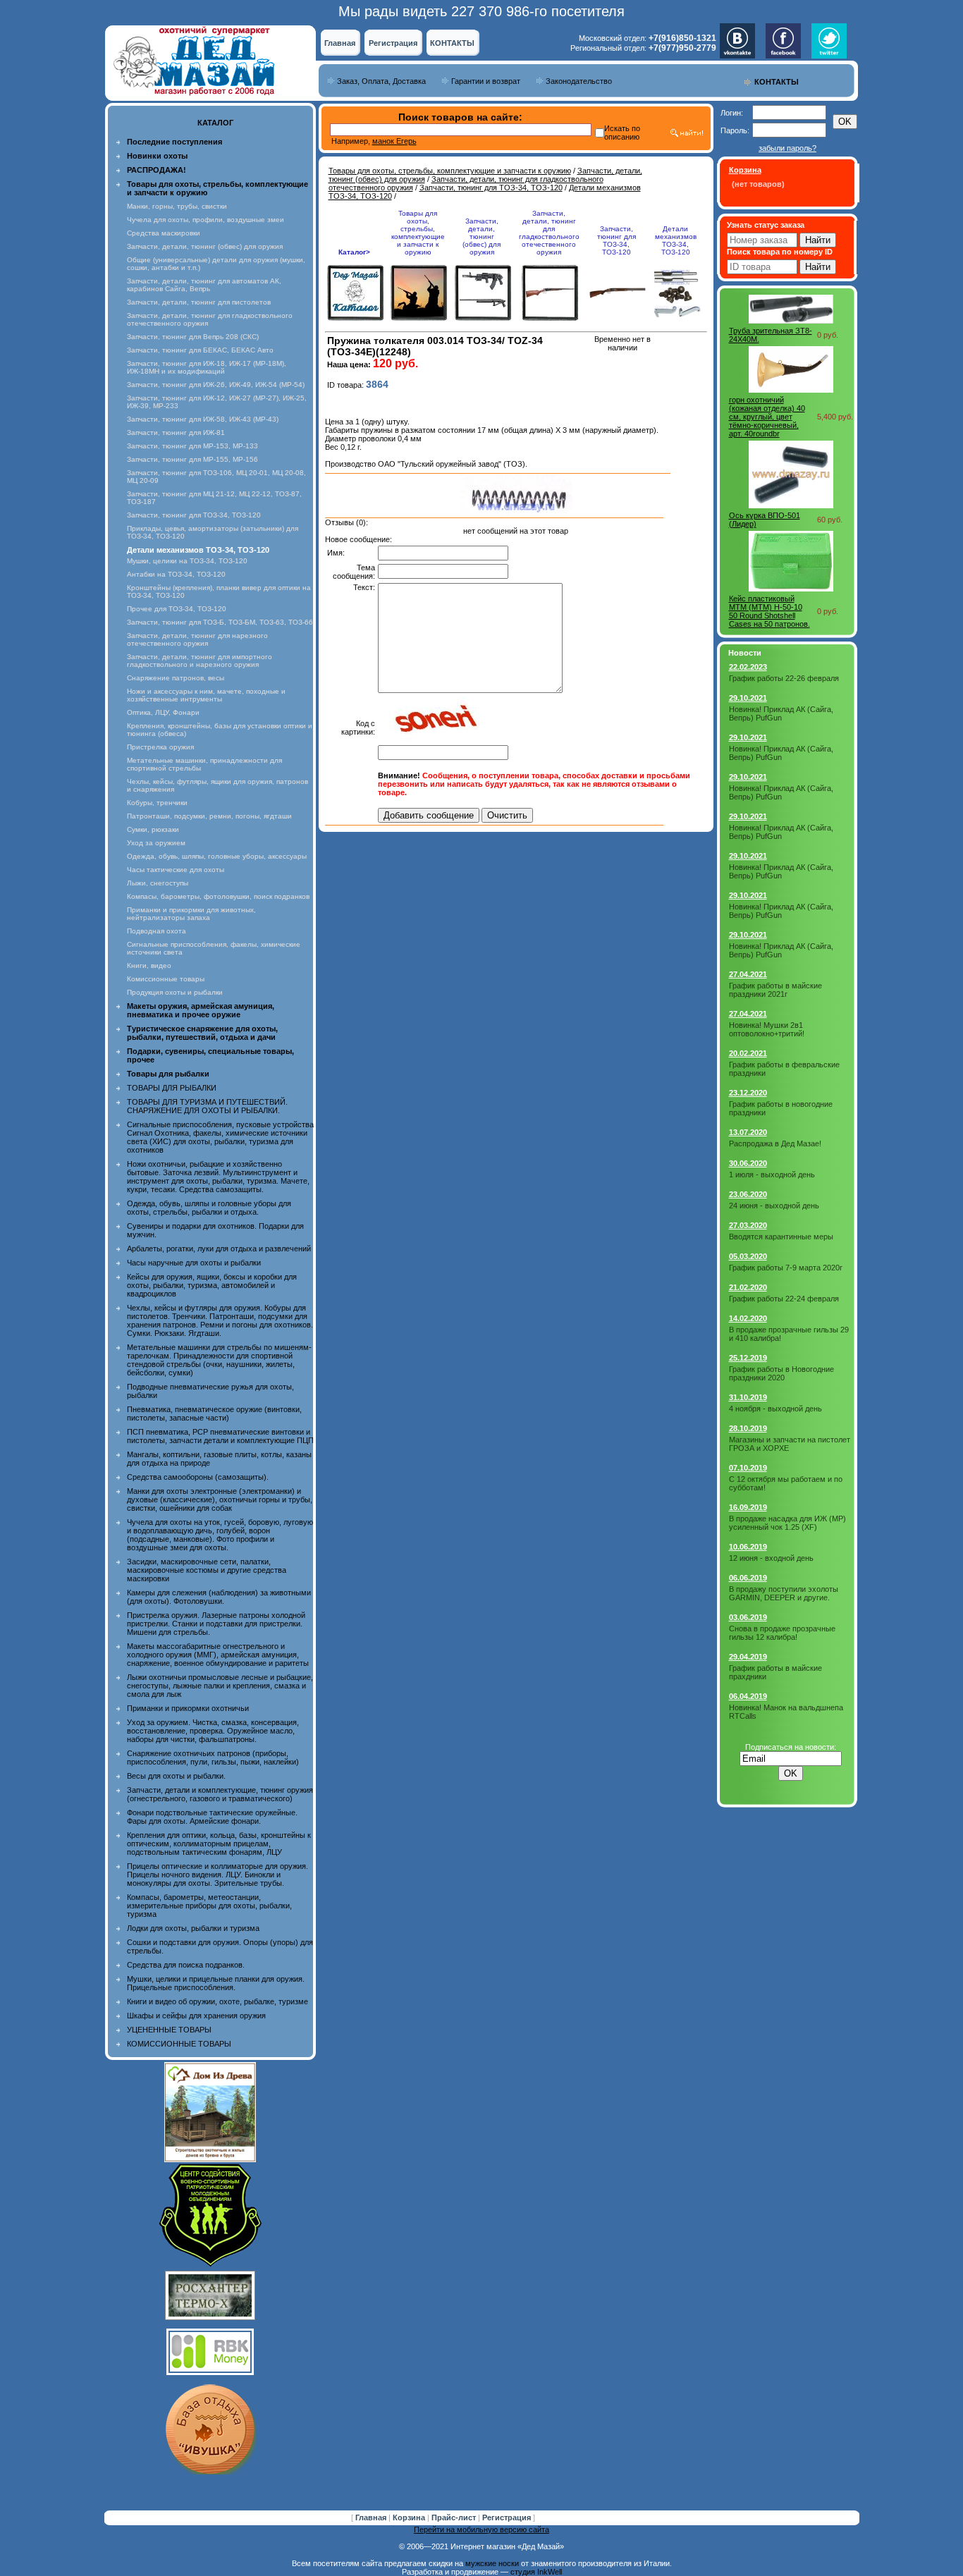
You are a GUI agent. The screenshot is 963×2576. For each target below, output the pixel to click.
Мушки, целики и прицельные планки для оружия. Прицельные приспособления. (216, 1983)
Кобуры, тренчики (157, 803)
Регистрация (393, 43)
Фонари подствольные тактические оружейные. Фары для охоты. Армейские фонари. (212, 1817)
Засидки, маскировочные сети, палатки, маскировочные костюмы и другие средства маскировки (207, 1570)
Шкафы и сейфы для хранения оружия (196, 2016)
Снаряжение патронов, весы (176, 678)
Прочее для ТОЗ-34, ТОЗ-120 (177, 609)
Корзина (410, 2517)
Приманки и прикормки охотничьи (188, 1708)
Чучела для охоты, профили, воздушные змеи (206, 220)
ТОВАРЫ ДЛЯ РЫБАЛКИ (172, 1088)
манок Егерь (394, 141)
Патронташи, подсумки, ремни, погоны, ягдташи (209, 816)
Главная (340, 43)
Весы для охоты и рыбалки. (176, 1776)
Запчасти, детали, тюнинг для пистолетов (199, 302)
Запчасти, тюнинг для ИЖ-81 (176, 433)
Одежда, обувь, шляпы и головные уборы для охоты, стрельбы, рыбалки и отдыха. (209, 1208)
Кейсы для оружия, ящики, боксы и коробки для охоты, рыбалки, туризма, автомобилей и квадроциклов (212, 1285)
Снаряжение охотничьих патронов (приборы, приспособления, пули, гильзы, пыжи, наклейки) (213, 1758)
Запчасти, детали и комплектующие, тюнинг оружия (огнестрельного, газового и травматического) (220, 1794)
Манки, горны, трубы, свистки (177, 206)
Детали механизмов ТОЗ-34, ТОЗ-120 (676, 240)
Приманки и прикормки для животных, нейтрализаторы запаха (191, 914)
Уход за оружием (156, 843)
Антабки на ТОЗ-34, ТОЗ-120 (176, 574)
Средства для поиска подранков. (186, 1965)
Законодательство (579, 81)
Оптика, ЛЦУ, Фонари (163, 712)
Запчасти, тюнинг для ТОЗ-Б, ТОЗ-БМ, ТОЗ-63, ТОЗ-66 (220, 622)
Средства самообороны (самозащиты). (198, 1477)
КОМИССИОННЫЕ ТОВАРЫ (179, 2044)
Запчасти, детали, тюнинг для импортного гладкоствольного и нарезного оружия (200, 661)
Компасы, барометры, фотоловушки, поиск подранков (218, 896)
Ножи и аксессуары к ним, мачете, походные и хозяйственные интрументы (206, 695)
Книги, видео (149, 965)
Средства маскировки (164, 233)
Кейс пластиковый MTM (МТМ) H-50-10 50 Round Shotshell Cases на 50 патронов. (769, 611)
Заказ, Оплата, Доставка (381, 81)
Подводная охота (157, 931)
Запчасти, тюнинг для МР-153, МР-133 (192, 446)
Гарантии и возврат (486, 81)
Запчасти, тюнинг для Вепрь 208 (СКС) (193, 337)
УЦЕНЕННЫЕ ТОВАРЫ (169, 2030)
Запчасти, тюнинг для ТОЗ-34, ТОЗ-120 (194, 515)
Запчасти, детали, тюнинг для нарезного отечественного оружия (197, 639)
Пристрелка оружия (160, 747)
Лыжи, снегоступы (158, 883)
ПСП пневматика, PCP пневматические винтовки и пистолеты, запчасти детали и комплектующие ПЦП (220, 1436)
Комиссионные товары (166, 979)
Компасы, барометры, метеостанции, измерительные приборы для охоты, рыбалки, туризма (209, 1906)
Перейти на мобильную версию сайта (481, 2529)
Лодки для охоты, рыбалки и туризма (193, 1928)
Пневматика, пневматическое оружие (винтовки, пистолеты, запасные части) (214, 1413)
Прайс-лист (455, 2517)
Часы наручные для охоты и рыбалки (194, 1263)
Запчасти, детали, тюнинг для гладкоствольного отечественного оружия (549, 233)
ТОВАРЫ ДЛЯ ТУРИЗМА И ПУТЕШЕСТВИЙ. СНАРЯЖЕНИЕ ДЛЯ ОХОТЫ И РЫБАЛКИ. (207, 1106)
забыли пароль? (787, 148)
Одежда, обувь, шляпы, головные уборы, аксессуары (217, 856)
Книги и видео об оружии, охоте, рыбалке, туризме (217, 2001)
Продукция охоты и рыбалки (175, 992)
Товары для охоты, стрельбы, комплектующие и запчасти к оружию (450, 171)
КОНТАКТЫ (452, 43)
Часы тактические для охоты (176, 870)
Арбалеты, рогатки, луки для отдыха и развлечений (219, 1249)
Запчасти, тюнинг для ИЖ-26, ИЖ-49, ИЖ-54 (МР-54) (216, 385)
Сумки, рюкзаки (153, 829)
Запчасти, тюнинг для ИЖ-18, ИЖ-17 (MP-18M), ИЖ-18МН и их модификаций (207, 367)
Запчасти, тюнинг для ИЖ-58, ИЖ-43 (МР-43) (203, 419)
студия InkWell (536, 2572)
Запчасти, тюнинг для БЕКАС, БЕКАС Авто (200, 350)
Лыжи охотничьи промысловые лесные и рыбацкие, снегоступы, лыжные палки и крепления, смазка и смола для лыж (220, 1686)
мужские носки (492, 2563)
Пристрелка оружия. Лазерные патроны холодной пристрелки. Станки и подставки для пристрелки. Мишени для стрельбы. (216, 1624)
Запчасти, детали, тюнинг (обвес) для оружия (205, 246)
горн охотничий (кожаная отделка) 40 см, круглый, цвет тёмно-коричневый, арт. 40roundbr (767, 417)
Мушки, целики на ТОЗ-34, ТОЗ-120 (187, 561)
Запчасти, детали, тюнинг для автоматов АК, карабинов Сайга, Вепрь (204, 285)
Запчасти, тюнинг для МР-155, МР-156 (192, 459)
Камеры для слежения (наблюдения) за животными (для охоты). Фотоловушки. (219, 1597)
